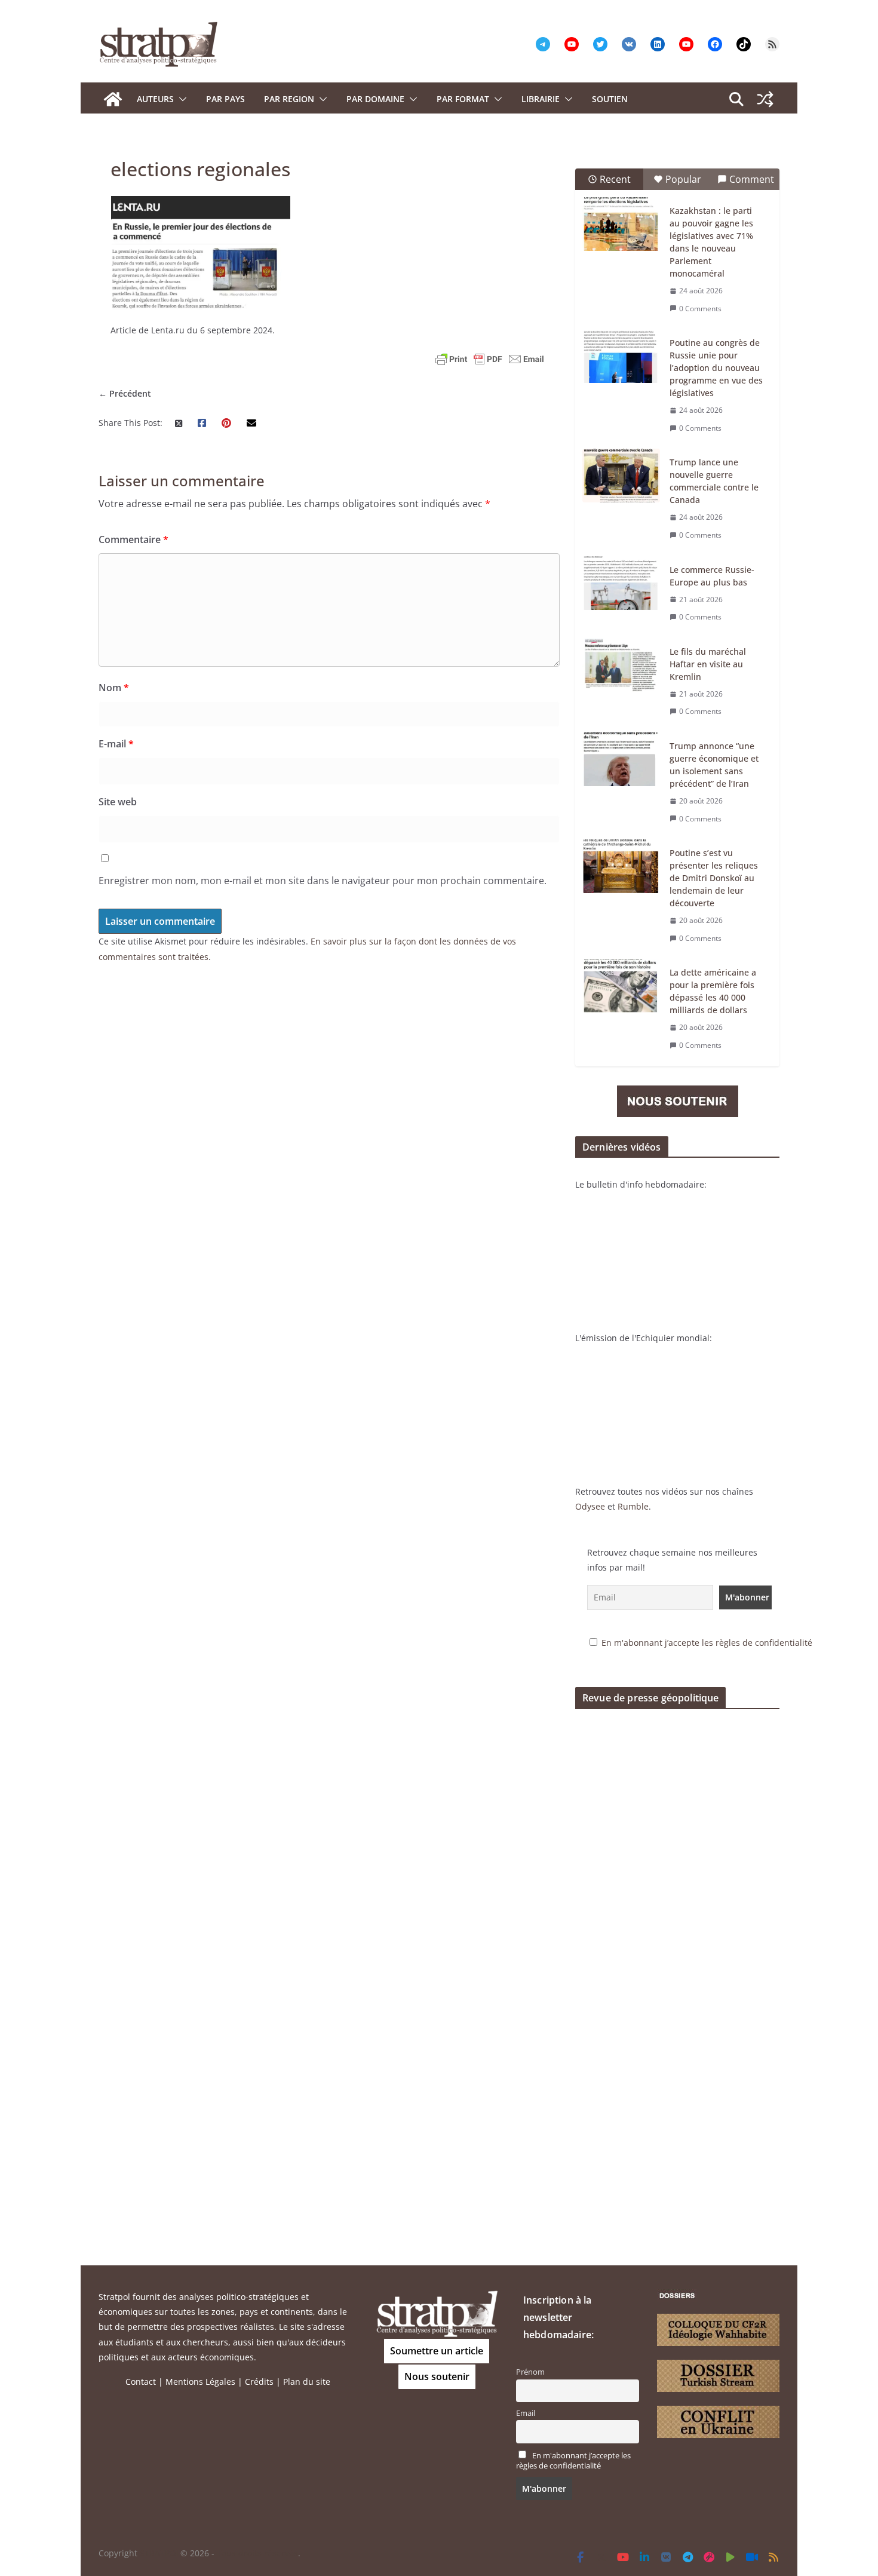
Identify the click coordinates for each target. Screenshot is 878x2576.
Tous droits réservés (257, 2553)
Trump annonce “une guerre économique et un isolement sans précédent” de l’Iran (714, 765)
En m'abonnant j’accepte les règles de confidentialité (707, 1643)
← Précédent (125, 393)
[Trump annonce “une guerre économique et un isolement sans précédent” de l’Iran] (621, 759)
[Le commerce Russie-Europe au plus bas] (621, 583)
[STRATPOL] (113, 99)
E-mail (116, 744)
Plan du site (307, 2382)
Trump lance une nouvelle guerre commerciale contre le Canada (714, 481)
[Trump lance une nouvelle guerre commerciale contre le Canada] (621, 476)
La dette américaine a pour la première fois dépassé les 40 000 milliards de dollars (713, 991)
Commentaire (133, 539)
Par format (463, 99)
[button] (180, 99)
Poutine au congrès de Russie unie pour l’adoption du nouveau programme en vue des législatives (716, 368)
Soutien (610, 99)
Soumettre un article (437, 2351)
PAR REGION (289, 99)
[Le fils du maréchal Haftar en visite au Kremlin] (621, 665)
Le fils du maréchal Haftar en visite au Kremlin (708, 664)
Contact (141, 2382)
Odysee (590, 1506)
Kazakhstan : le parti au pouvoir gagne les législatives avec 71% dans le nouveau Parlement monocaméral (711, 242)
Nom (114, 688)
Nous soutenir (437, 2376)
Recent (615, 179)
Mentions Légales (200, 2382)
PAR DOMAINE (375, 99)
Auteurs (155, 99)
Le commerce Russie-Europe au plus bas (712, 576)
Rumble (633, 1506)
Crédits (259, 2382)
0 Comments (700, 309)
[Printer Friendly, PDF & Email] (490, 359)
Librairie (541, 99)
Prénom (530, 2372)
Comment (752, 179)
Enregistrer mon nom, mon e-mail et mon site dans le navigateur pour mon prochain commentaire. (323, 881)
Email (526, 2413)
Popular (683, 179)
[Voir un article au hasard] (765, 99)
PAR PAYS (225, 99)
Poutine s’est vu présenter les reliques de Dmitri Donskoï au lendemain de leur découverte (714, 878)
